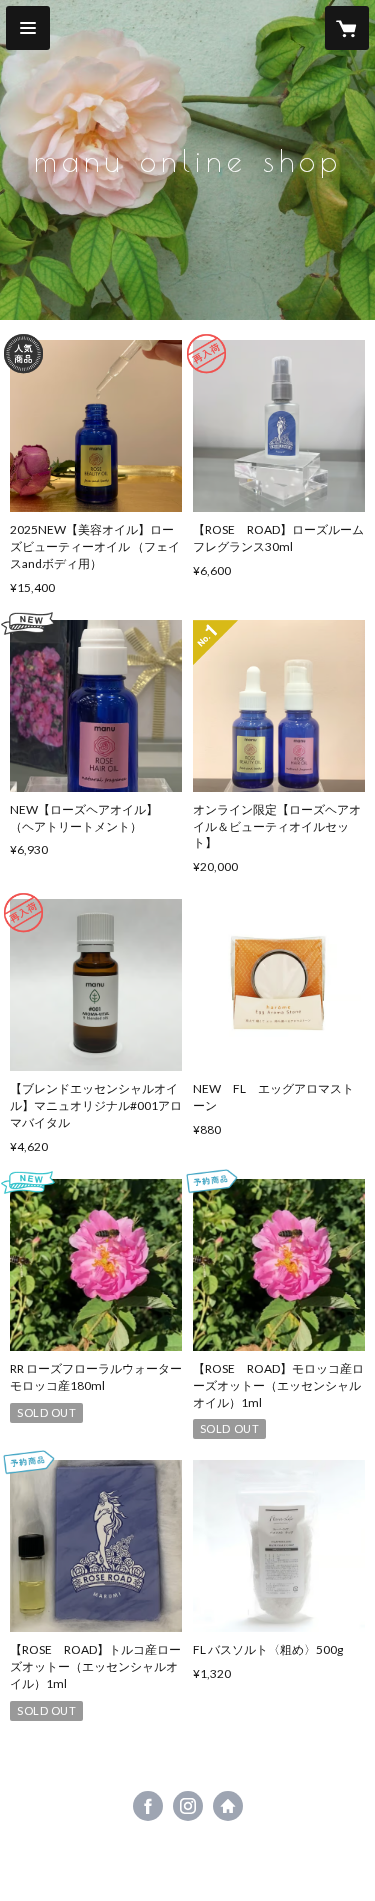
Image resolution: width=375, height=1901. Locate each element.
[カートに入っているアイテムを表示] (347, 28)
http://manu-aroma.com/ (228, 1806)
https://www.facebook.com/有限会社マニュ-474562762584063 (148, 1806)
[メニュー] (28, 28)
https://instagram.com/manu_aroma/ (188, 1806)
